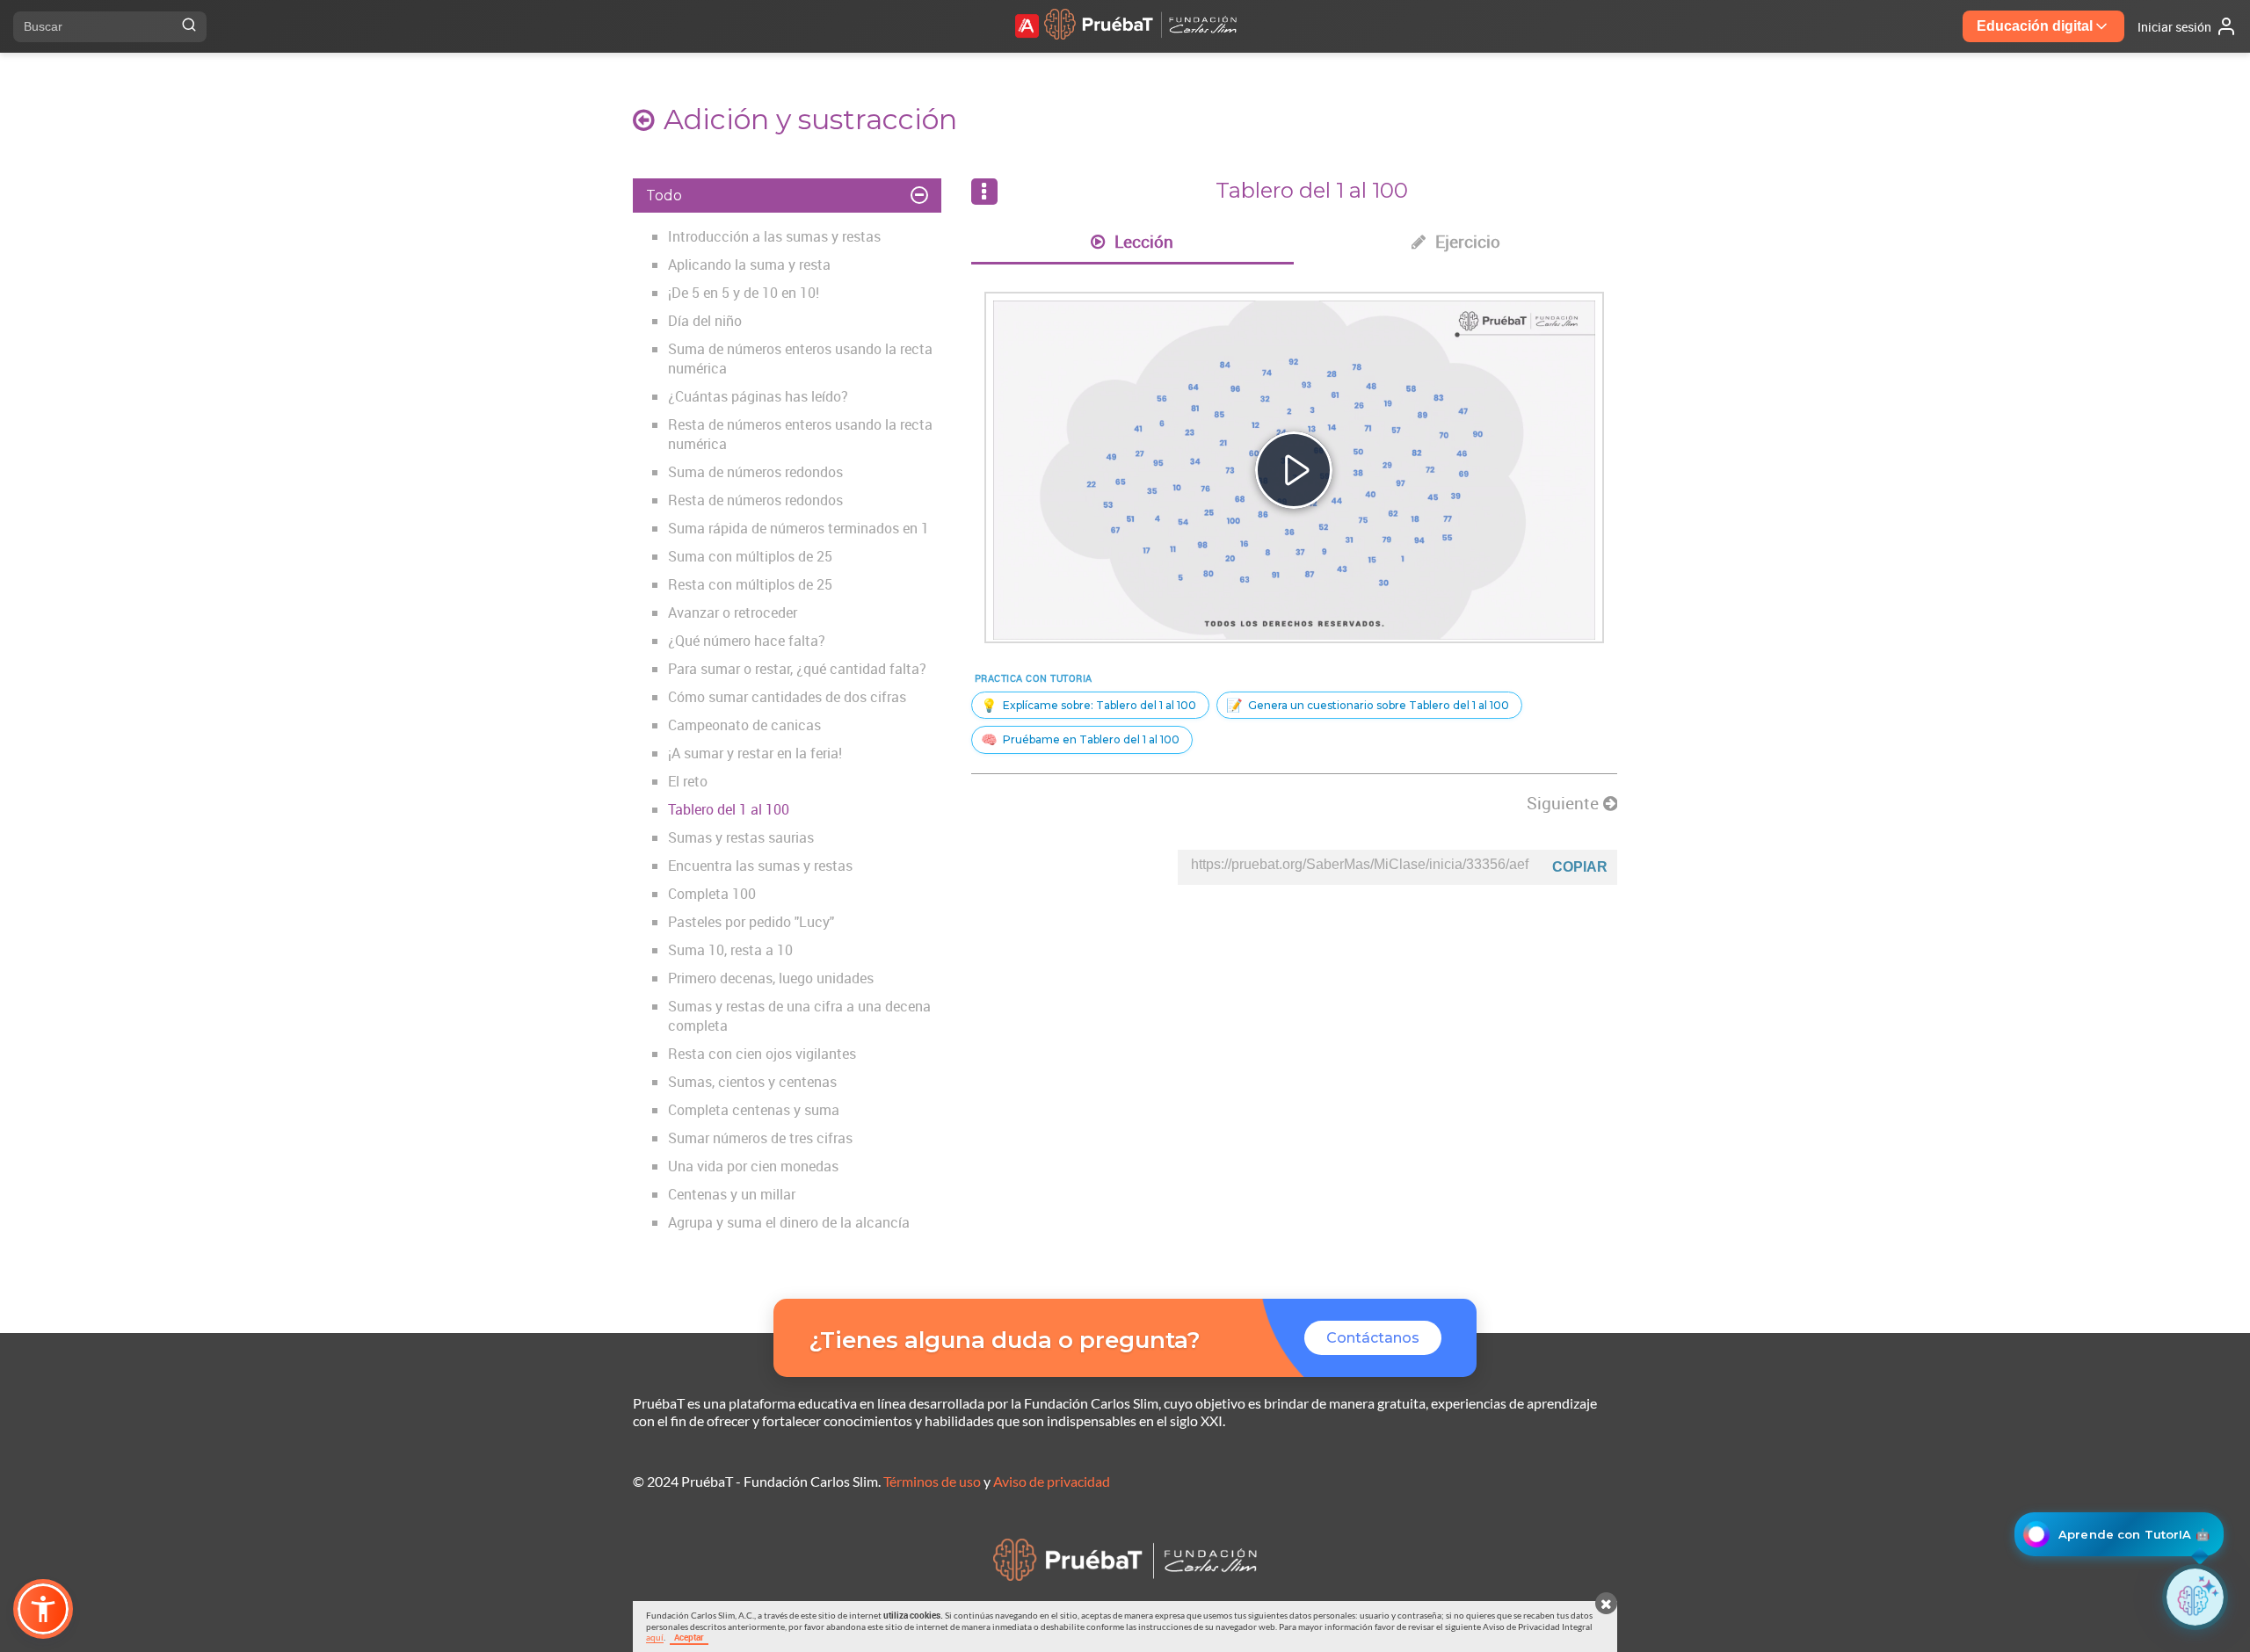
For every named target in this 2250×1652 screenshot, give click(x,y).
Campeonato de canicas (744, 725)
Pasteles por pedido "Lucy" (751, 922)
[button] (43, 1609)
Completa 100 (712, 894)
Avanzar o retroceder (733, 612)
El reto (688, 781)
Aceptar (689, 1637)
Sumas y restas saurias (741, 837)
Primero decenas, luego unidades (771, 978)
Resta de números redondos (755, 500)
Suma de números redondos (755, 472)
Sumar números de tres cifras (760, 1138)
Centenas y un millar (732, 1194)
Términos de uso (932, 1481)
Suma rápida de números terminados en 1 (798, 528)
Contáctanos (1373, 1338)
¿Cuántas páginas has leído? (758, 396)
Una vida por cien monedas (753, 1166)
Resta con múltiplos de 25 (750, 584)
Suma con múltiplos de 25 (750, 556)
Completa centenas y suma (754, 1110)
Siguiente (1565, 803)
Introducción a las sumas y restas (774, 236)
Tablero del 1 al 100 (729, 809)
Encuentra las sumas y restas (760, 866)
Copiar (1580, 867)
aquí (655, 1637)
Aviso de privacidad (1052, 1481)
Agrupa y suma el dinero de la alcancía (789, 1222)
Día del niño (705, 321)
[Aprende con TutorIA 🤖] (2195, 1597)
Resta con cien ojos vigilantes (762, 1054)
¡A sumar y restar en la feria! (755, 753)
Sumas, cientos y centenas (752, 1082)
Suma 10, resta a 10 (730, 950)
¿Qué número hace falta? (747, 641)
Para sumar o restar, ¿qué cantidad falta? (797, 669)
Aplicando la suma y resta (749, 264)
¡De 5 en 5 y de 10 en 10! (744, 293)
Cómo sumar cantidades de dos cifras (787, 697)
